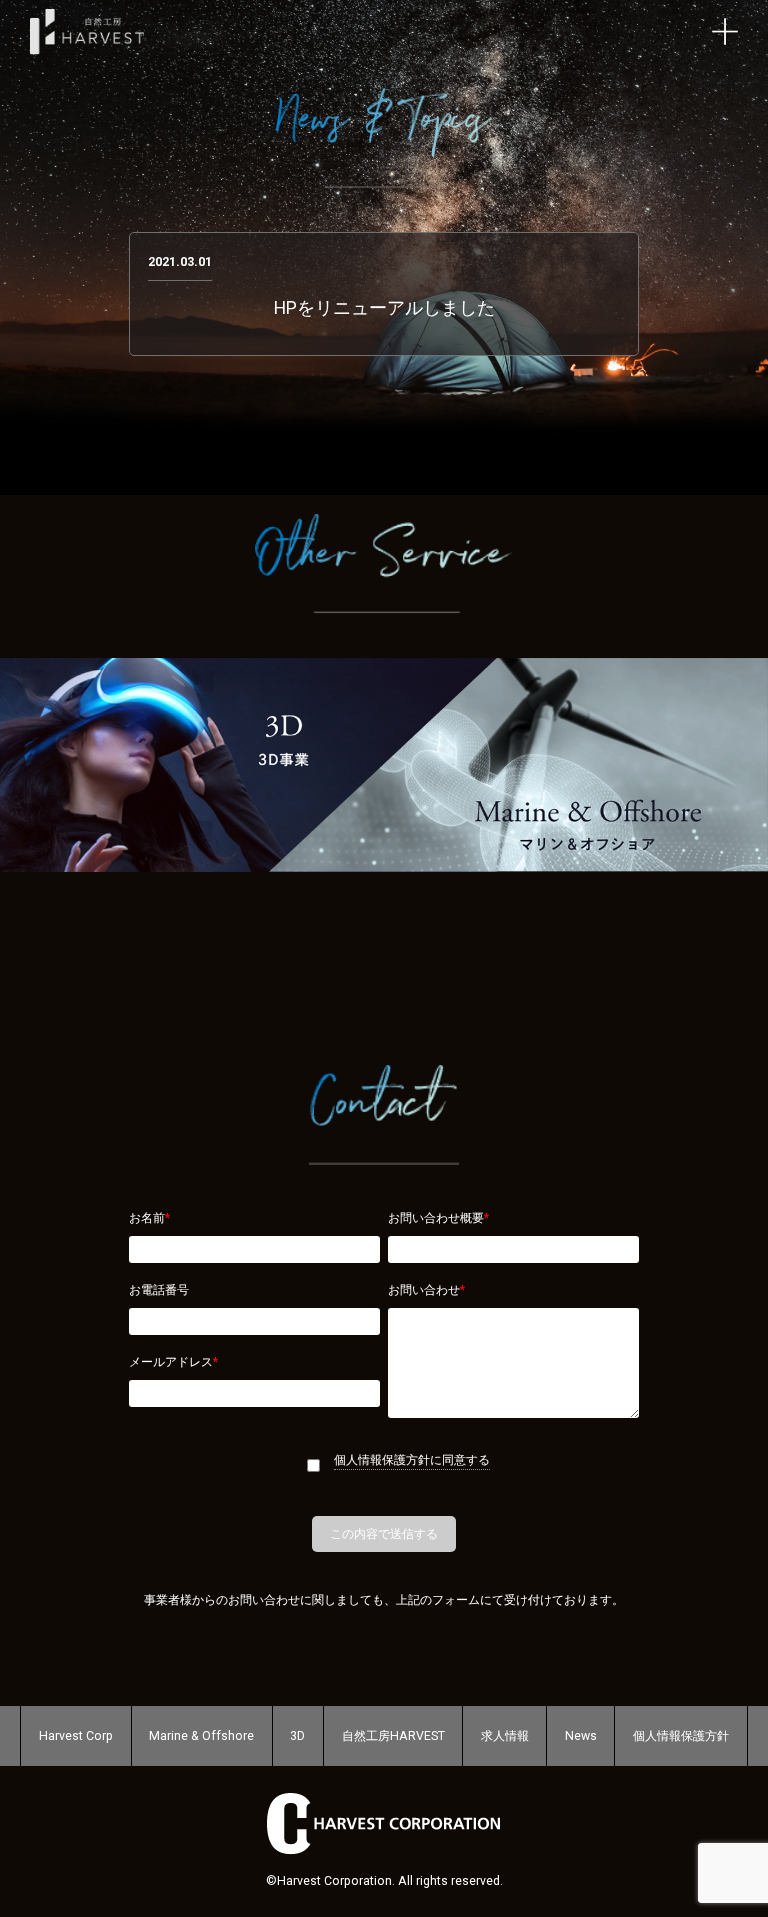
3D (297, 1736)
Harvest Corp (76, 1736)
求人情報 (505, 1736)
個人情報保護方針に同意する (412, 1460)
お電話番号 (159, 1290)
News (581, 1736)
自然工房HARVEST (393, 1736)
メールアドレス (173, 1362)
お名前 (149, 1218)
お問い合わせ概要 (438, 1218)
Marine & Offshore (201, 1736)
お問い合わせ (426, 1290)
